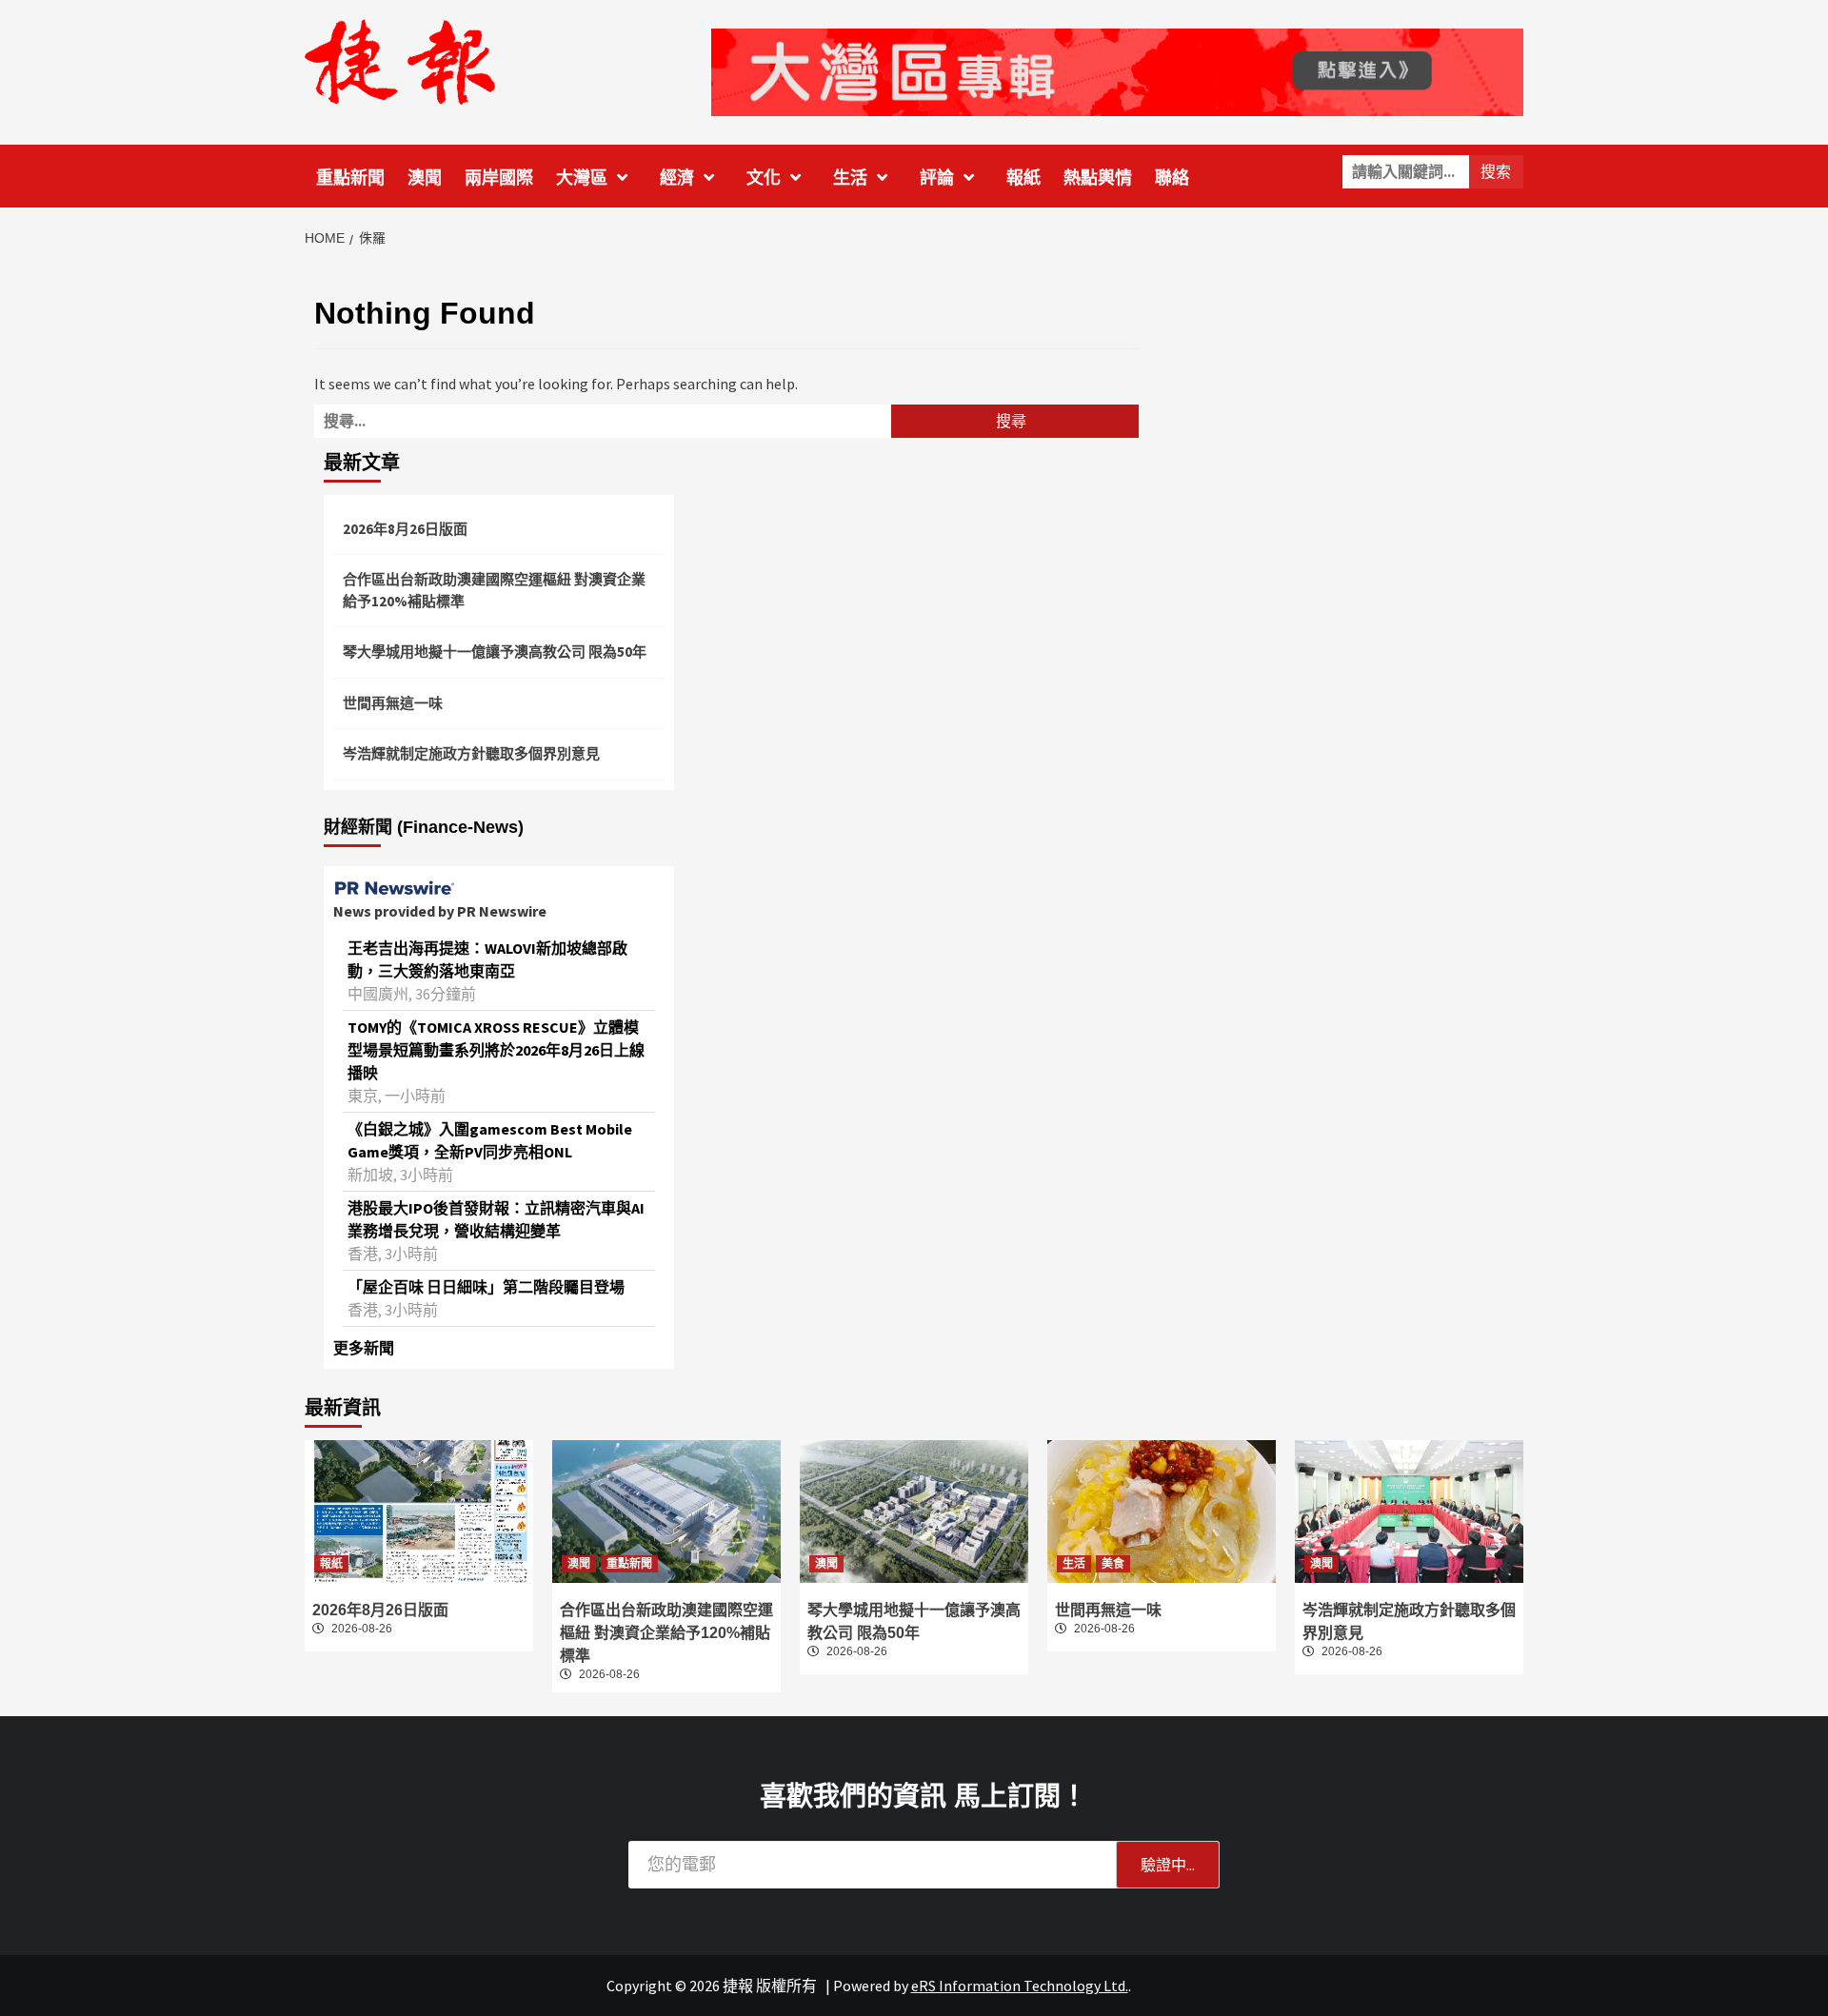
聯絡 (1172, 178)
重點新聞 (350, 178)
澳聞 (425, 178)
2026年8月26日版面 (405, 529)
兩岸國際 (499, 178)
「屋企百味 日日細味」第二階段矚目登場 (486, 1287)
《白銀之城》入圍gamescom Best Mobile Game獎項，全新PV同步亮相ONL (490, 1140)
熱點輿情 (1098, 178)
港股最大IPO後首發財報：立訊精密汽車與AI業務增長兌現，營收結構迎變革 (496, 1219)
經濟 (677, 178)
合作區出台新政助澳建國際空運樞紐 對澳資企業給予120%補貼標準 (494, 590)
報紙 (1023, 178)
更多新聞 (364, 1348)
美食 (1113, 1564)
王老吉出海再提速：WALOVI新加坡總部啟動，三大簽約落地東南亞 (487, 959)
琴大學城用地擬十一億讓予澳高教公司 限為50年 (495, 652)
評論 (937, 178)
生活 (850, 178)
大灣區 (582, 178)
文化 (764, 178)
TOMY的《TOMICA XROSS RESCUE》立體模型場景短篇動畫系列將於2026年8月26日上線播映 (496, 1050)
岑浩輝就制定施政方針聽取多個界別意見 (471, 753)
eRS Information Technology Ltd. (1020, 1986)
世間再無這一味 (393, 703)
